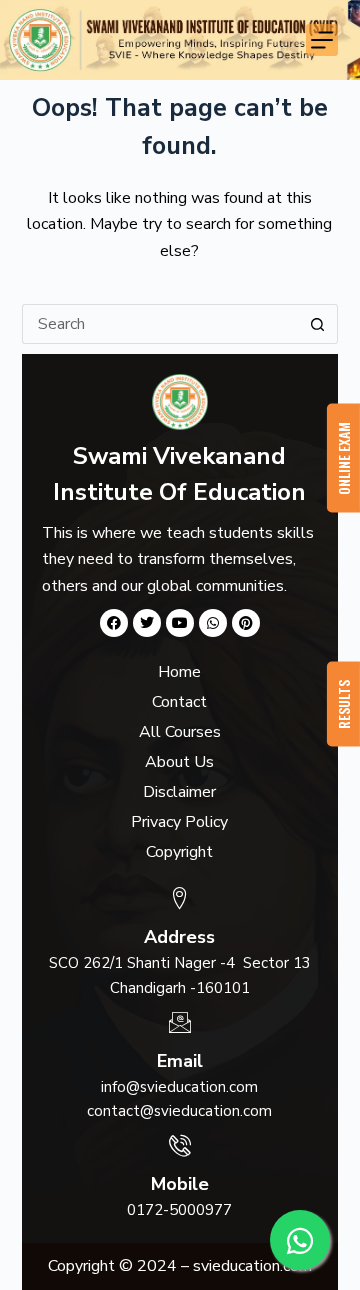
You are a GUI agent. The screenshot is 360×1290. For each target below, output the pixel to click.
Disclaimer (179, 792)
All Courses (180, 732)
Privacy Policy (179, 822)
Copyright (179, 852)
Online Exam (343, 458)
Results (343, 704)
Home (179, 672)
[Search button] (318, 324)
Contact (179, 702)
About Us (179, 762)
